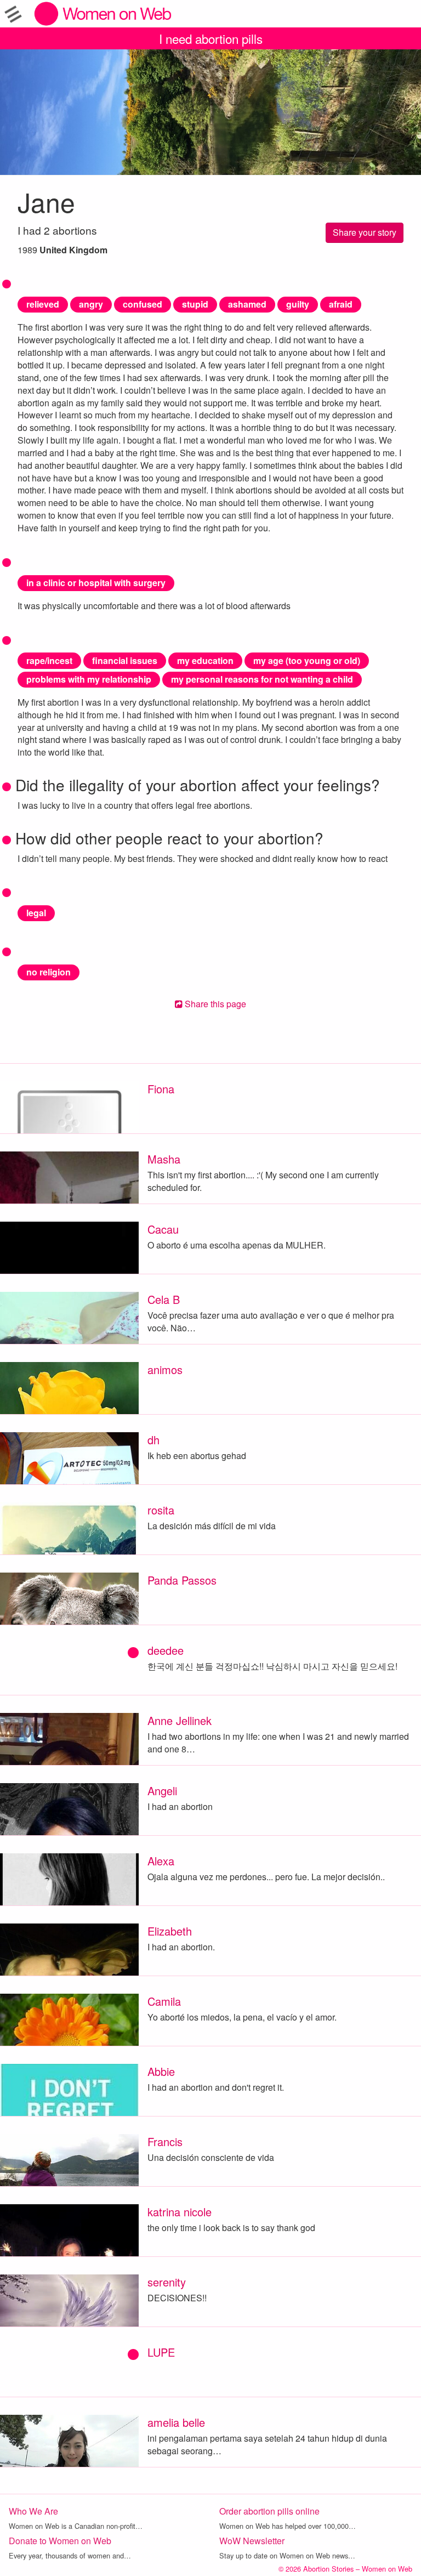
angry (91, 304)
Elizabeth (170, 1931)
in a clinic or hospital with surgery (96, 583)
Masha (164, 1159)
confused (143, 304)
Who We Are (33, 2511)
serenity (167, 2282)
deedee (166, 1650)
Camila (164, 2001)
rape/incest (49, 660)
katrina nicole (180, 2212)
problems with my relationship (89, 679)
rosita (161, 1510)
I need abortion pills (211, 38)
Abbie (161, 2071)
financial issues (125, 660)
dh (153, 1440)
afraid (341, 304)
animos (165, 1369)
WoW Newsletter (252, 2541)
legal (36, 913)
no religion (49, 972)
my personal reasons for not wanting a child (262, 679)
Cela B (164, 1299)
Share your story (365, 232)
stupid (195, 304)
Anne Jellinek (180, 1720)
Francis (165, 2141)
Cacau (163, 1229)
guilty (298, 304)
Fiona (161, 1089)
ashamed (247, 304)
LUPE (161, 2352)
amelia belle (176, 2422)
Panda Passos (182, 1580)
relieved (43, 304)
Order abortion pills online (269, 2511)
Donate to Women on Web (60, 2541)
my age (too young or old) (307, 660)
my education (205, 660)
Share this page (214, 1004)
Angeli (162, 1791)
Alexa (161, 1861)
